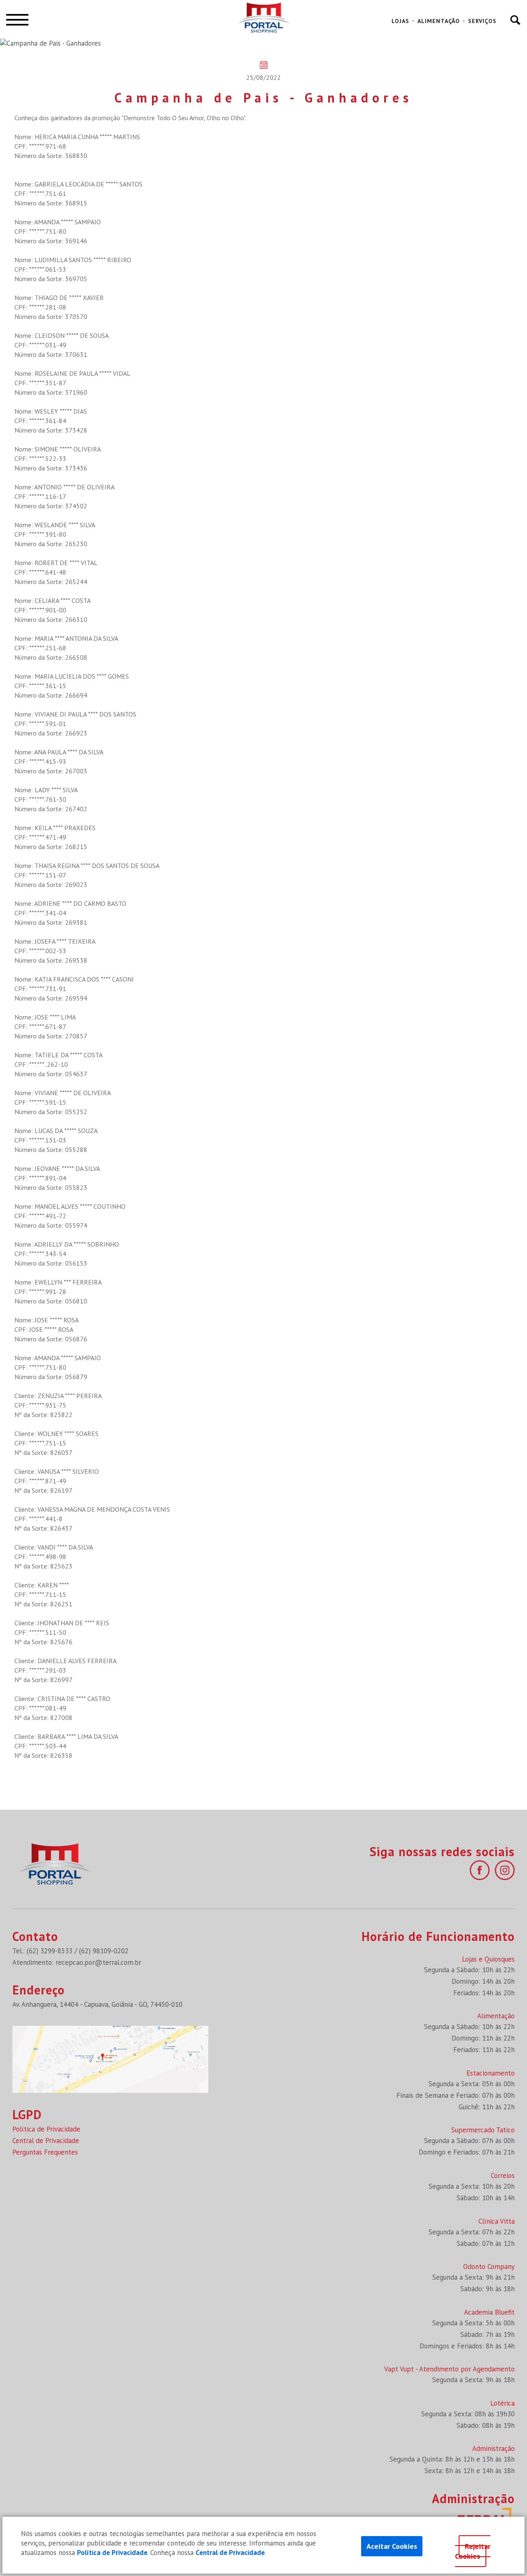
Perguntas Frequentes (45, 2152)
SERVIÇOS (482, 21)
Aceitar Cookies (392, 2546)
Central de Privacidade (46, 2141)
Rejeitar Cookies (473, 2551)
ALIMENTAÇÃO (439, 21)
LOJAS (400, 21)
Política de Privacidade (46, 2129)
